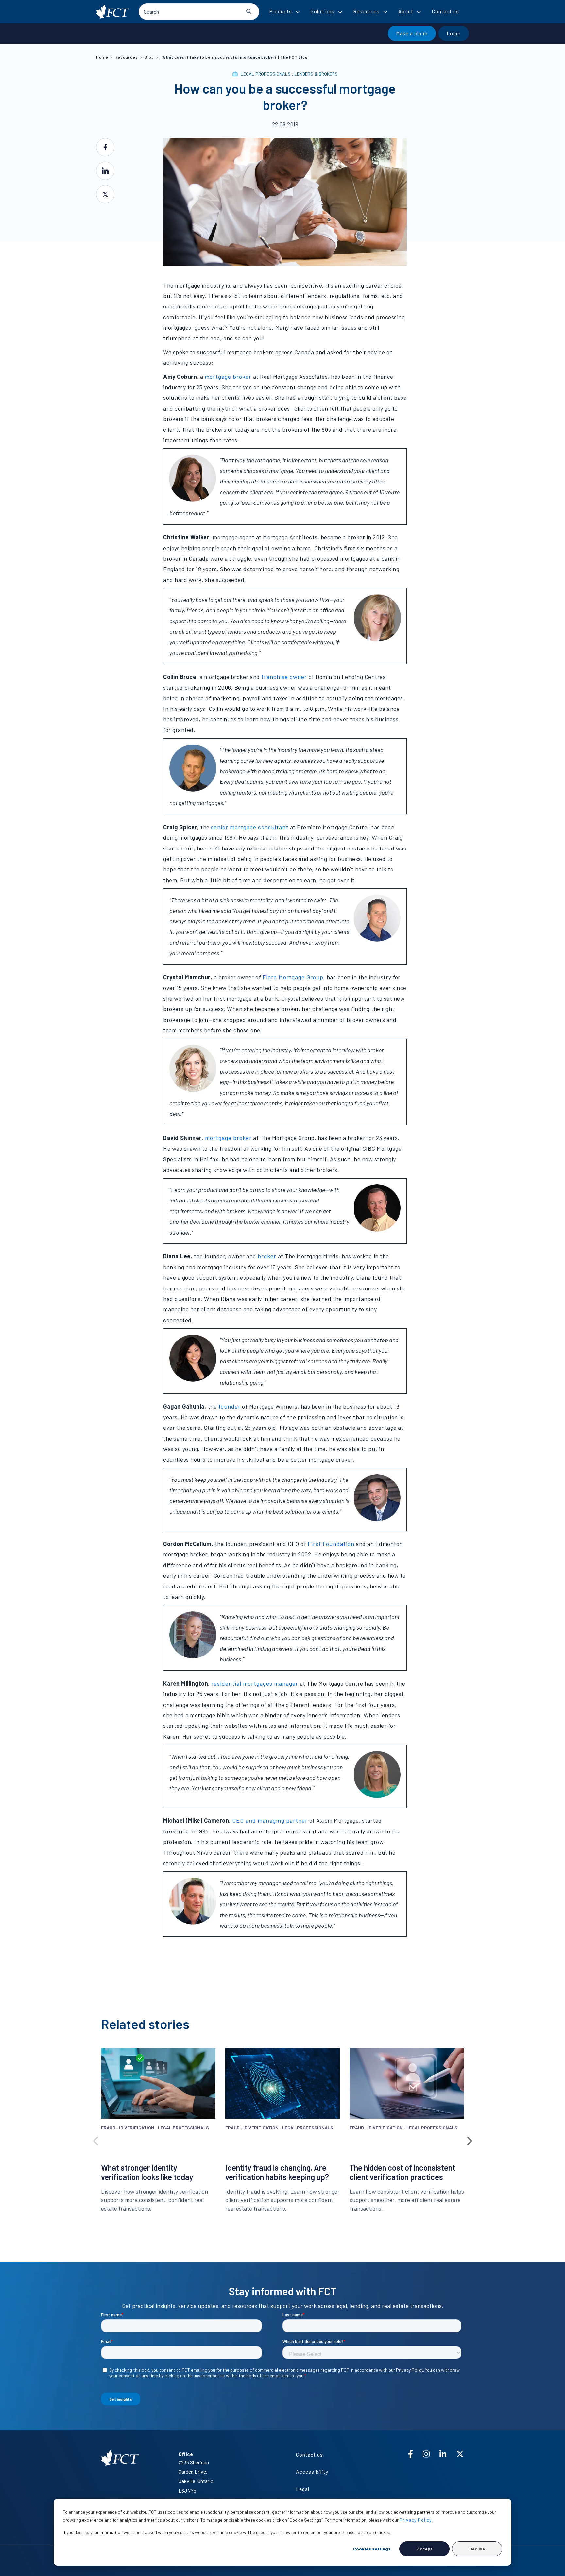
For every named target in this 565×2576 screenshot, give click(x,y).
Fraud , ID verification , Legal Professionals (155, 2127)
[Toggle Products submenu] (298, 12)
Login (454, 33)
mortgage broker (228, 377)
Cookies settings (372, 2549)
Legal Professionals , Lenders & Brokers (289, 74)
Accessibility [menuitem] (312, 2471)
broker (267, 1256)
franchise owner (284, 677)
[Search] (249, 11)
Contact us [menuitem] (309, 2454)
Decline (477, 2549)
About (406, 11)
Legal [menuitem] (303, 2489)
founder (230, 1406)
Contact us (445, 11)
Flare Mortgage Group (293, 977)
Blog (149, 57)
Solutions (323, 11)
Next (469, 2139)
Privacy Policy (416, 2520)
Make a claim (412, 33)
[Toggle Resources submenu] (385, 12)
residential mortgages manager (255, 1683)
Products (281, 11)
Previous (96, 2139)
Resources (366, 11)
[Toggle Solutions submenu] (340, 12)
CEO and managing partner (270, 1820)
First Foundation (331, 1544)
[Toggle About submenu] (419, 12)
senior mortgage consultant (250, 827)
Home (102, 57)
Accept (425, 2549)
